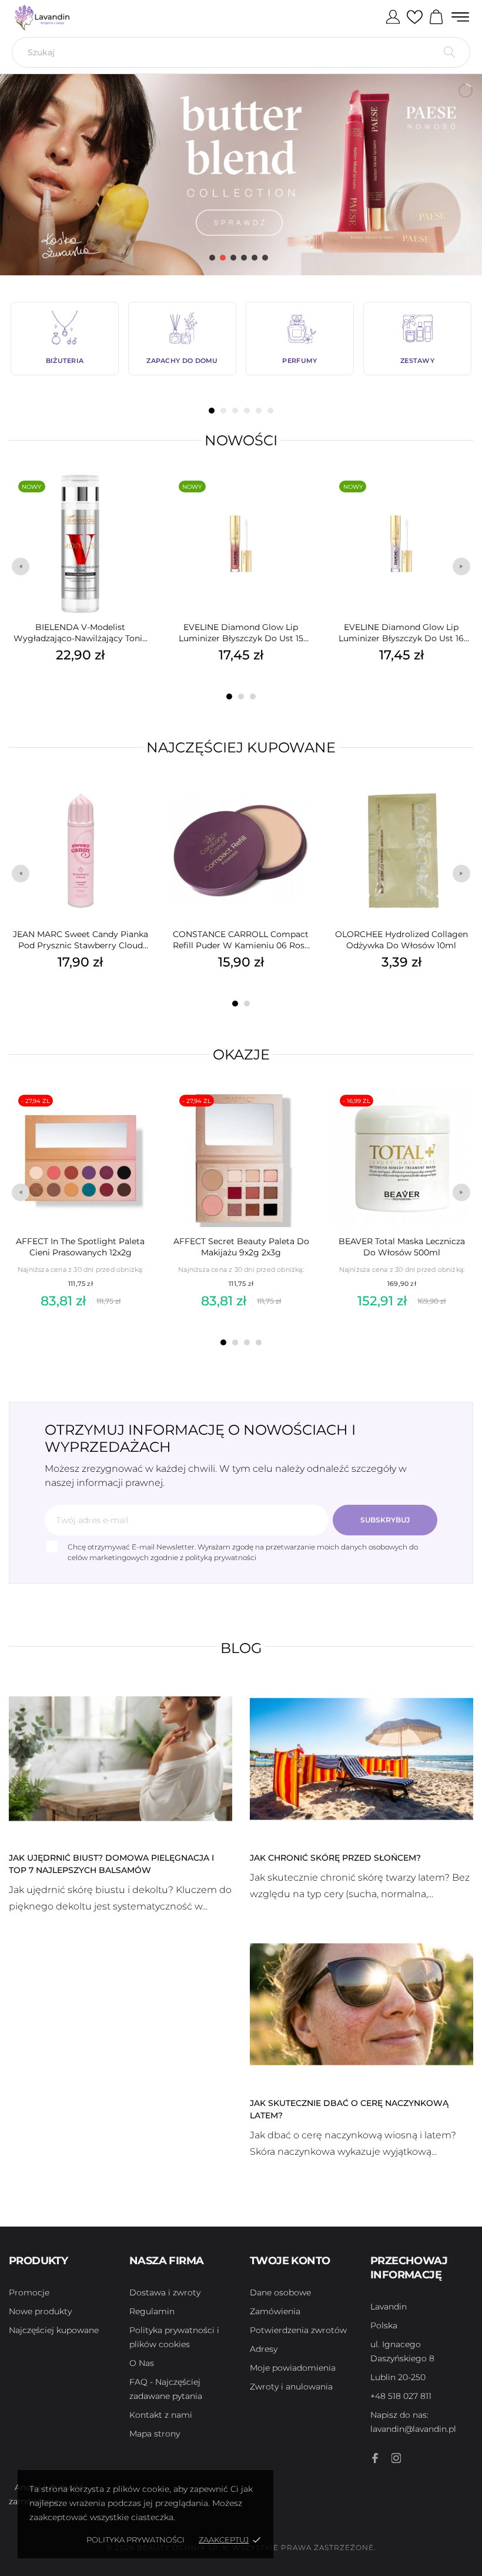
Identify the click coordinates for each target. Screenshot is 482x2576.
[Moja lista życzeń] (415, 18)
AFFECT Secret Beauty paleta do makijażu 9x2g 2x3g (241, 1247)
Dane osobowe (280, 2292)
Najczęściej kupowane (241, 747)
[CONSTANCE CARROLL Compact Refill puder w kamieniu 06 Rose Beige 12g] (300, 809)
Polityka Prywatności (135, 2540)
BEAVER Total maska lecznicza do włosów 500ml (402, 1247)
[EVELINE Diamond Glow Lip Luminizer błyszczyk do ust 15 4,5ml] (300, 502)
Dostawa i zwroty (165, 2292)
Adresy (264, 2349)
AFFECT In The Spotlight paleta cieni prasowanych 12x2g (80, 1247)
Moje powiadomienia (293, 2368)
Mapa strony (155, 2434)
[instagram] (396, 2458)
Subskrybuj (385, 1520)
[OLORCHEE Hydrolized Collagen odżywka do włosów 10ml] (461, 809)
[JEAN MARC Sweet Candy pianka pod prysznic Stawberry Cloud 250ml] (140, 809)
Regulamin (152, 2311)
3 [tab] (235, 411)
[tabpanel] (65, 339)
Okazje (241, 1054)
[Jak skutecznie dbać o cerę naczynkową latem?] (361, 2004)
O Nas (142, 2363)
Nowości (241, 440)
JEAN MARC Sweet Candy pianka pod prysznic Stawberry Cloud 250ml (81, 940)
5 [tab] (259, 411)
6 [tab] (270, 411)
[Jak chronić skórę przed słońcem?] (361, 1758)
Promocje (29, 2292)
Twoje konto (290, 2261)
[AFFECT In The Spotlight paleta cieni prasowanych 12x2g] (140, 1116)
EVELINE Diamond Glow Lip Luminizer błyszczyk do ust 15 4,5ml (241, 633)
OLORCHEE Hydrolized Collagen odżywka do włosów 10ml (401, 940)
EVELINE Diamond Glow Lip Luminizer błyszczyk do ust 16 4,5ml (401, 633)
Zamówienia (275, 2311)
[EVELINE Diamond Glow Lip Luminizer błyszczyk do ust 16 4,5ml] (461, 502)
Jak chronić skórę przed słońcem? (335, 1858)
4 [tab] (247, 411)
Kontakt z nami (161, 2415)
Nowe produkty (40, 2311)
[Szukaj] (449, 52)
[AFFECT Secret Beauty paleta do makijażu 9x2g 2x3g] (301, 1116)
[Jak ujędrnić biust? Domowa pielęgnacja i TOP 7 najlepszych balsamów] (120, 1758)
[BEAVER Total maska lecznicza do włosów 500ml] (461, 1116)
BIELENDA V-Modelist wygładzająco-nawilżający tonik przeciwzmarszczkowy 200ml (80, 633)
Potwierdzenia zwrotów (298, 2330)
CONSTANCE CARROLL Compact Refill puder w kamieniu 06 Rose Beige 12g (241, 940)
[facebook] (375, 2458)
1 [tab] (212, 411)
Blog (241, 1648)
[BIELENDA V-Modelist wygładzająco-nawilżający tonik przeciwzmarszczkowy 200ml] (140, 502)
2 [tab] (223, 411)
